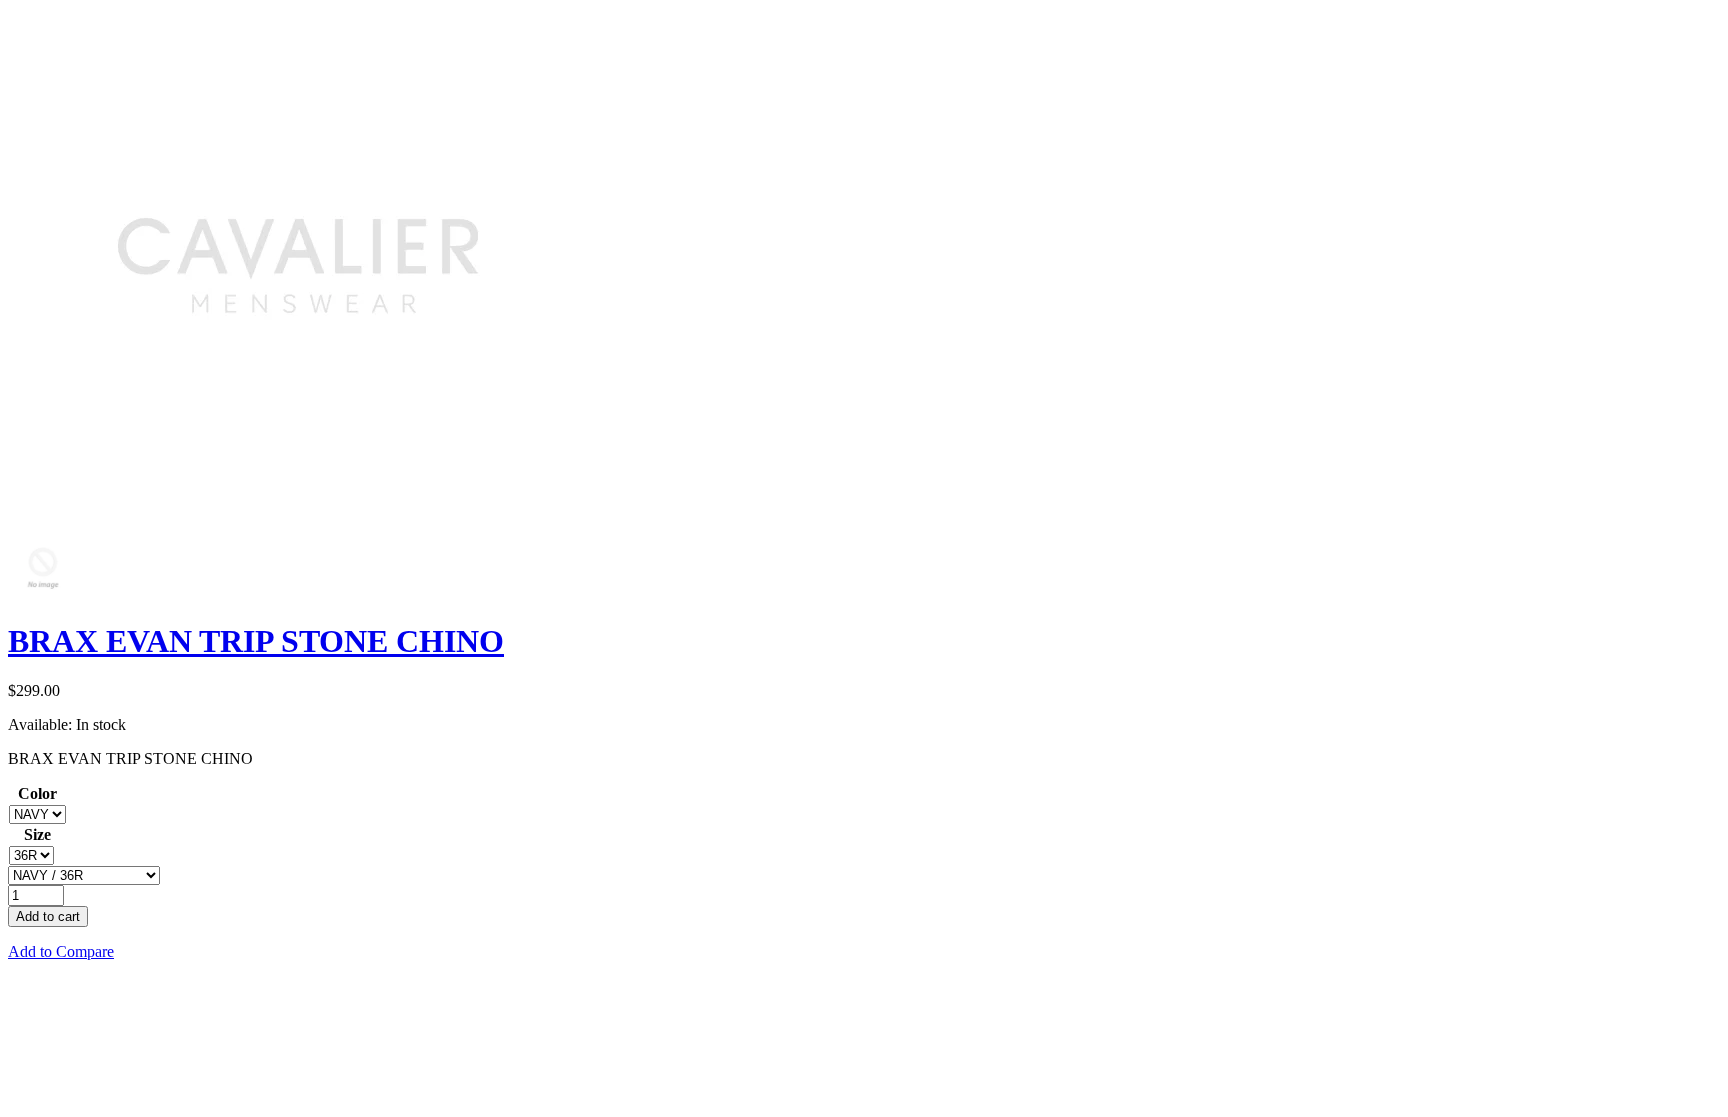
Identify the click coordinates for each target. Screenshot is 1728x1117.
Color (37, 793)
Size (37, 834)
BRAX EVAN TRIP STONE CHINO (256, 641)
